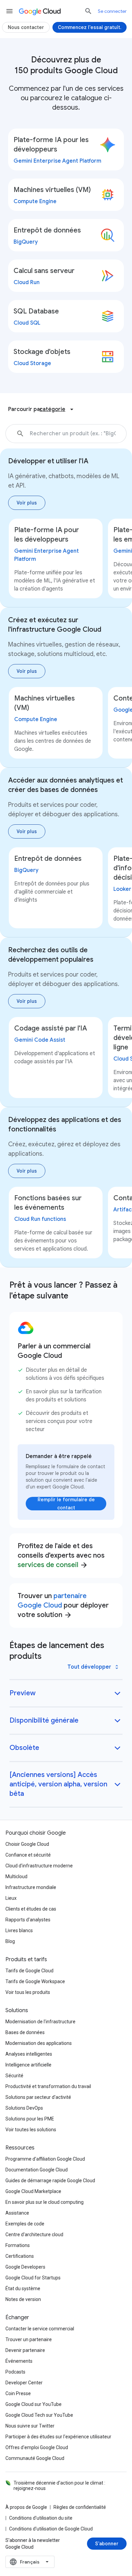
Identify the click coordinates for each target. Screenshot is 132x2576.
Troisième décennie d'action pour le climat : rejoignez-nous (59, 2486)
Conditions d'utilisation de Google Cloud (51, 2529)
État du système (23, 2289)
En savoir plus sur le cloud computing (45, 2202)
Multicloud (16, 1876)
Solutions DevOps (24, 2108)
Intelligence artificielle (28, 2065)
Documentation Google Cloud (37, 2170)
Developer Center (24, 2383)
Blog (10, 1941)
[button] (122, 434)
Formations (18, 2245)
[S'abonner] (107, 2544)
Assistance (17, 2213)
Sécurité (14, 2076)
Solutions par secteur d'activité (38, 2097)
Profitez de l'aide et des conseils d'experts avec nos (61, 1555)
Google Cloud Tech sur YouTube (39, 2415)
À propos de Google (26, 2507)
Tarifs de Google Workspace (35, 1981)
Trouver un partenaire (29, 2339)
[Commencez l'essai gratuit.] (90, 27)
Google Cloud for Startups (33, 2278)
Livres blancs (19, 1930)
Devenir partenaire (25, 2350)
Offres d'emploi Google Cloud (37, 2447)
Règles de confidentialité (80, 2507)
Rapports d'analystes (28, 1920)
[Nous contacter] (26, 27)
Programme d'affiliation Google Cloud (45, 2159)
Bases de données (25, 2032)
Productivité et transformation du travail (48, 2086)
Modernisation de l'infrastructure (40, 2022)
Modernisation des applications (39, 2043)
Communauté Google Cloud (35, 2458)
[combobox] (30, 2562)
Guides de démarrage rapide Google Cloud (50, 2181)
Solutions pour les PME (30, 2119)
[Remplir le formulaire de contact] (66, 1504)
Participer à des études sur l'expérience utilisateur (58, 2437)
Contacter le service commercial (40, 2329)
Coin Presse (18, 2393)
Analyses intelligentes (29, 2054)
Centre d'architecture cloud (34, 2235)
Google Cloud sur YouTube (34, 2404)
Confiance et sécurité (28, 1855)
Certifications (20, 2256)
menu (9, 11)
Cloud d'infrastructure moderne (39, 1866)
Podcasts (15, 2372)
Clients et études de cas (31, 1909)
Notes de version (23, 2299)
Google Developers (25, 2267)
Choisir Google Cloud (27, 1844)
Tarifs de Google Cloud (29, 1971)
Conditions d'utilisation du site (41, 2518)
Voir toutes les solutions (31, 2130)
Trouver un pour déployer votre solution (63, 1605)
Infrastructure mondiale (31, 1887)
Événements (19, 2361)
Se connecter (112, 11)
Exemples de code (25, 2224)
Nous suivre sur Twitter (30, 2426)
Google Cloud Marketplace (33, 2191)
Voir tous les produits (28, 1992)
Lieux (11, 1898)
